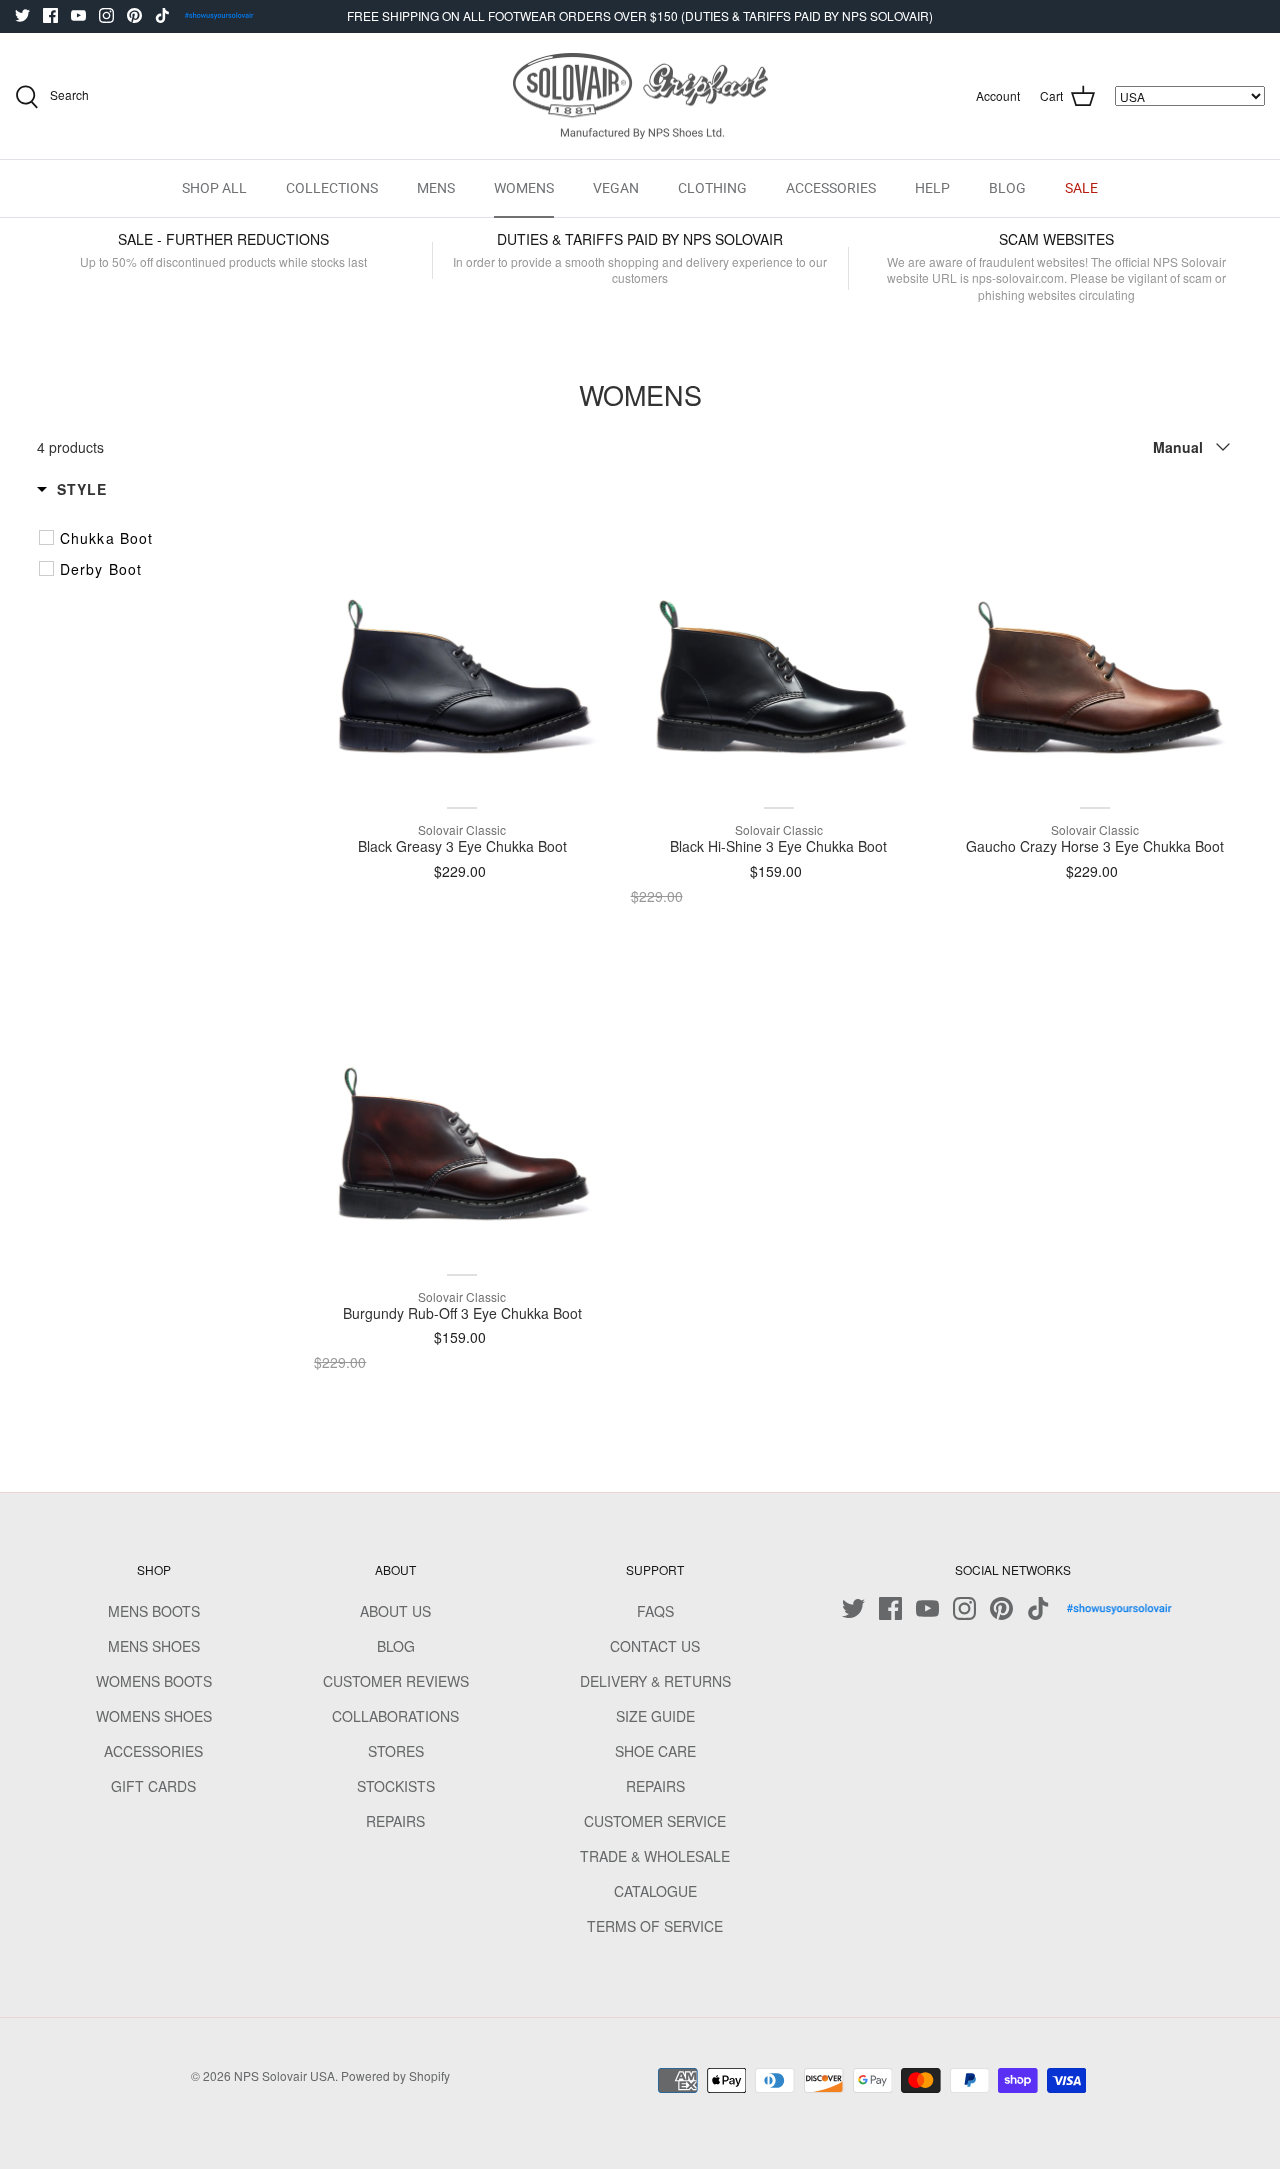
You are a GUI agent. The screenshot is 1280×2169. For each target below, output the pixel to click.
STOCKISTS (396, 1786)
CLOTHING (712, 188)
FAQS (655, 1611)
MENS (436, 188)
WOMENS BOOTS (154, 1681)
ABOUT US (395, 1611)
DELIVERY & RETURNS (655, 1681)
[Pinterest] (134, 15)
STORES (396, 1751)
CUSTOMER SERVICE (655, 1821)
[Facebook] (50, 15)
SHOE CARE (655, 1751)
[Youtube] (78, 15)
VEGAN (616, 188)
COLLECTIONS (332, 188)
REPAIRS (395, 1821)
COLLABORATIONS (395, 1716)
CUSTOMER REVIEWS (396, 1681)
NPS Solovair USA (284, 2075)
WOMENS (524, 188)
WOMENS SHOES (154, 1716)
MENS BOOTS (154, 1611)
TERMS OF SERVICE (655, 1926)
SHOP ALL (214, 188)
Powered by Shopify (395, 2075)
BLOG (1007, 188)
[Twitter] (22, 15)
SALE (1081, 188)
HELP (932, 188)
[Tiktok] (162, 15)
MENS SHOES (154, 1646)
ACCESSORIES (831, 188)
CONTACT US (655, 1646)
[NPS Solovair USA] (640, 96)
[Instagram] (106, 15)
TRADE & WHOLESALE (655, 1856)
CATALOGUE (655, 1891)
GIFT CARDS (153, 1786)
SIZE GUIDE (655, 1716)
